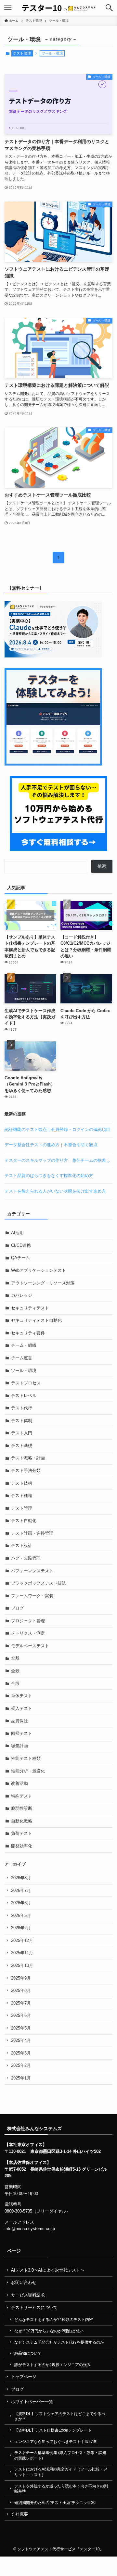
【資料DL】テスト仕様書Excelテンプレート (53, 2430)
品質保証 (19, 1721)
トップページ (24, 2377)
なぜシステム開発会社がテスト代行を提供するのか (59, 2342)
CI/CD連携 (21, 1245)
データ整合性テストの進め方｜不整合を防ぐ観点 (51, 1145)
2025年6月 (21, 2015)
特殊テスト (22, 1796)
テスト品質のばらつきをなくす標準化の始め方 (49, 1176)
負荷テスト (22, 1833)
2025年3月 (21, 2053)
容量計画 (19, 1746)
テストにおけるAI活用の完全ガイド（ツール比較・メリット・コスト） (61, 2472)
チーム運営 (22, 1358)
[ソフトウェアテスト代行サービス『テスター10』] (59, 8)
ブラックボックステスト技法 (39, 1583)
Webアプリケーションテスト (39, 1270)
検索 (102, 866)
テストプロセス (26, 1383)
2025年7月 (21, 2003)
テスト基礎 (22, 1446)
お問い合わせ (24, 2282)
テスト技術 (22, 1483)
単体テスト (22, 1696)
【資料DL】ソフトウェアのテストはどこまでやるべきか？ (60, 2416)
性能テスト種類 (26, 1758)
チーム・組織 (24, 1345)
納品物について (28, 2353)
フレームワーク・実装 (32, 1596)
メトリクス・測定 (28, 1633)
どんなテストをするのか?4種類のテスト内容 (54, 2319)
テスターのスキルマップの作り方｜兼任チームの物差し (57, 1160)
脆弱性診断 (22, 1808)
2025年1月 (21, 2078)
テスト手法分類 (26, 1471)
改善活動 (19, 1783)
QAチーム (20, 1258)
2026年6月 (21, 1903)
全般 (15, 1658)
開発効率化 (22, 1846)
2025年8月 (21, 1990)
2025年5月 (21, 2028)
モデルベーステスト (30, 1646)
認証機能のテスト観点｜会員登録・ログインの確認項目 (57, 1129)
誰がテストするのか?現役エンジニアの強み (52, 2365)
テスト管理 (22, 53)
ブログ (17, 1608)
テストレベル (24, 1396)
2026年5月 (21, 1915)
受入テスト (22, 1708)
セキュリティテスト (30, 1308)
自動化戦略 (22, 1821)
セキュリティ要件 (28, 1333)
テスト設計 (22, 1546)
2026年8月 (21, 1878)
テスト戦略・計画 (28, 1458)
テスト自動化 (24, 1521)
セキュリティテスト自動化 (36, 1320)
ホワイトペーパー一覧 (32, 2402)
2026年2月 (21, 1928)
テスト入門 (22, 1433)
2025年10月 (22, 1965)
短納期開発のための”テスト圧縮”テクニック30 (55, 2502)
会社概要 (19, 2514)
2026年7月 (21, 1890)
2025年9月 (21, 1978)
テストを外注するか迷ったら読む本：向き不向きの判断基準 (61, 2489)
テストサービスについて (34, 2307)
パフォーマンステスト (32, 1571)
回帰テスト (22, 1733)
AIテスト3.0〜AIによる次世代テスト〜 (48, 2270)
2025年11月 (22, 1953)
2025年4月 (21, 2040)
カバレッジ (22, 1295)
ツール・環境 (24, 1371)
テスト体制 (22, 1421)
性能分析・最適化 (28, 1771)
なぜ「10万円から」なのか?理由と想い (49, 2331)
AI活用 (17, 1233)
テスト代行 (22, 1408)
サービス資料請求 (28, 2295)
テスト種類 (22, 1496)
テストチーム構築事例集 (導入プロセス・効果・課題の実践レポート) (60, 2455)
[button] (109, 8)
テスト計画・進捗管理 (32, 1533)
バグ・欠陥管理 (26, 1558)
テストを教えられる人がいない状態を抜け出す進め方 (55, 1191)
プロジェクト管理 (28, 1621)
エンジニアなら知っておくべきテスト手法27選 (56, 2441)
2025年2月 (21, 2065)
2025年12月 (22, 1940)
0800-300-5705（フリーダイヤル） (37, 2211)
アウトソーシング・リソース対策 (43, 1283)
